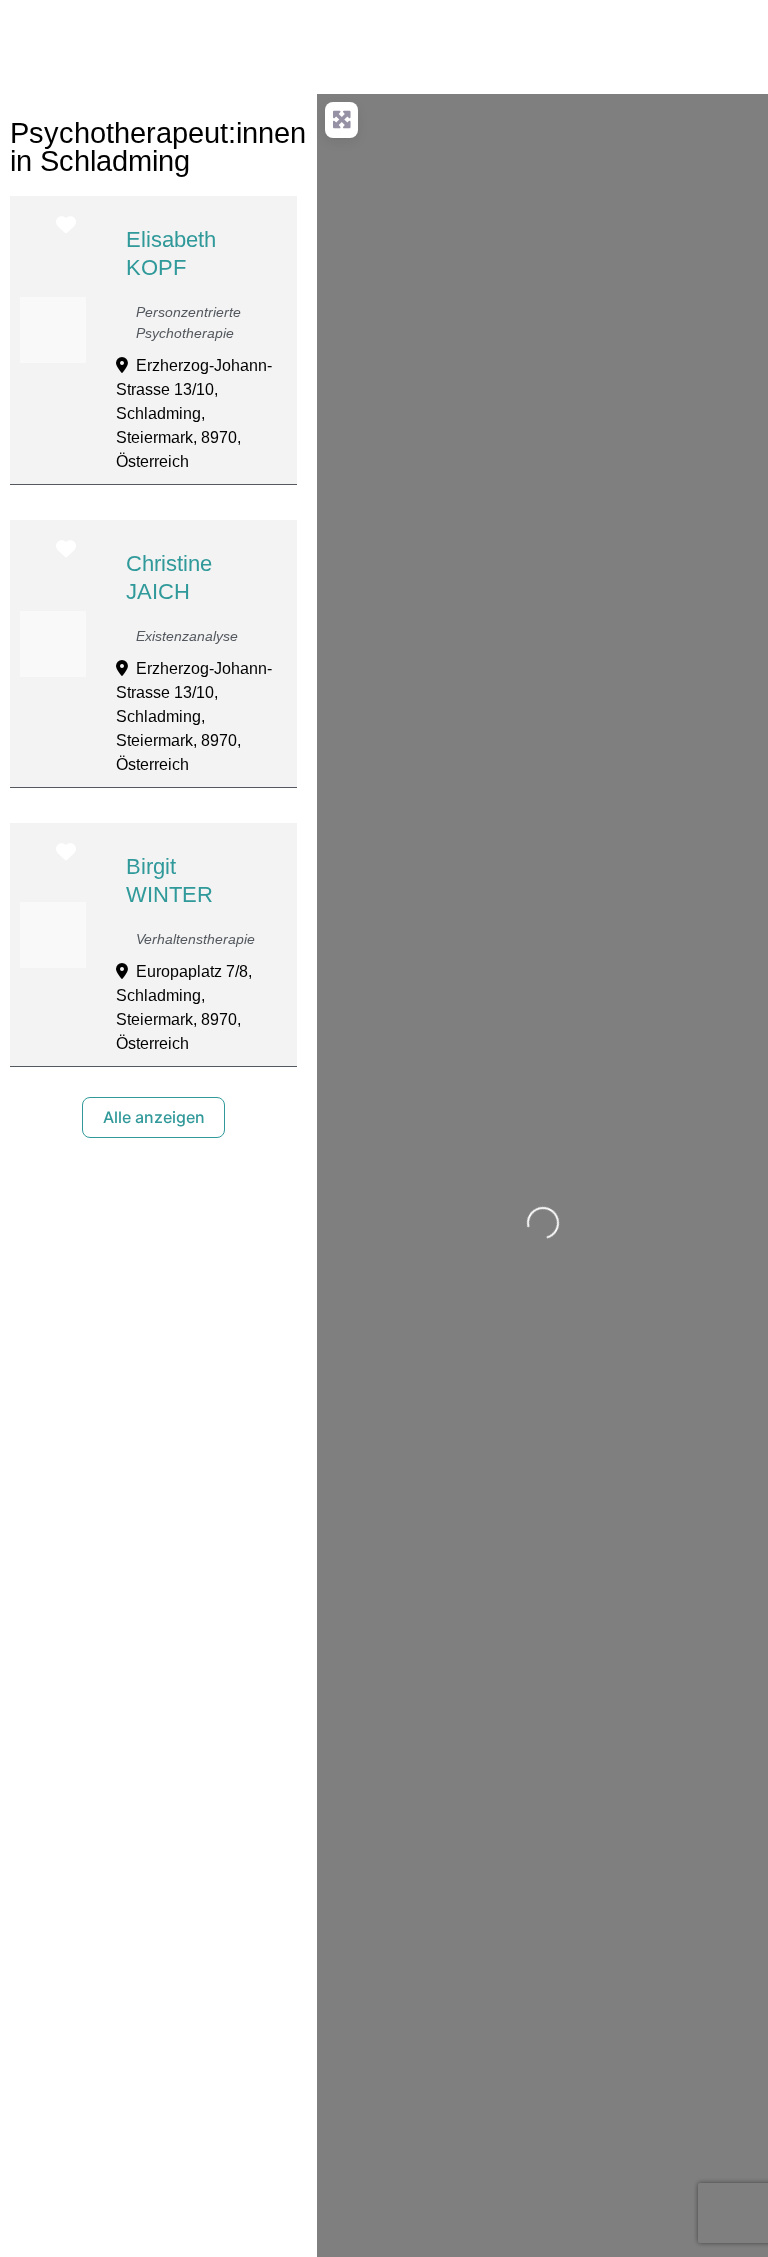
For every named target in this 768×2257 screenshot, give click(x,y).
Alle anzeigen (154, 1117)
